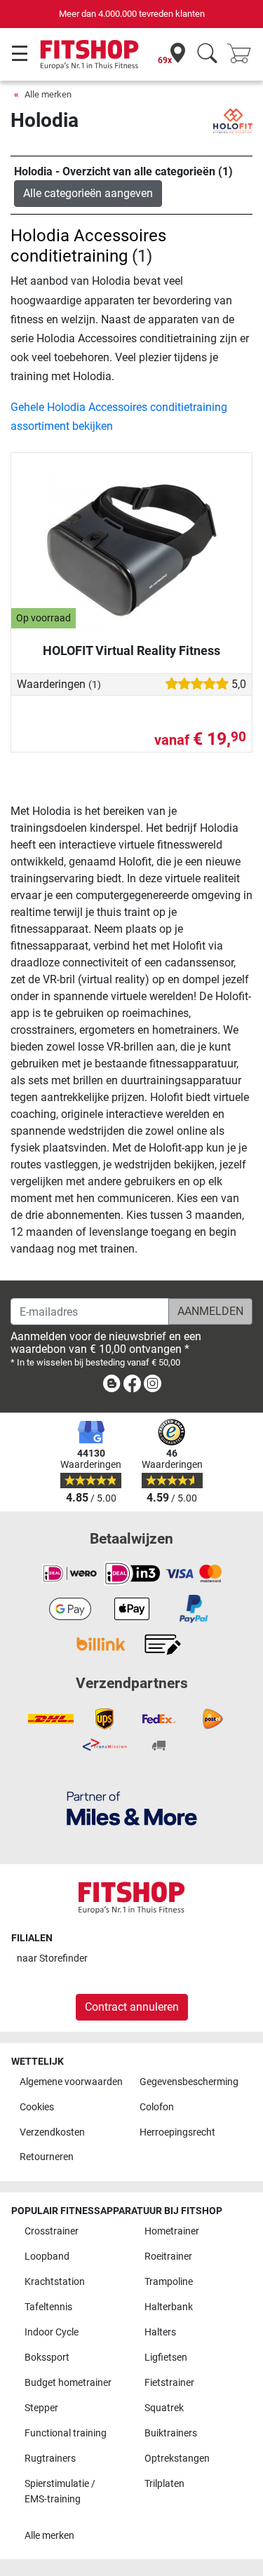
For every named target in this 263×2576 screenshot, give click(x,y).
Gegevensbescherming (189, 2082)
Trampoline (169, 2282)
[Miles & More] (132, 1808)
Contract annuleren (132, 2007)
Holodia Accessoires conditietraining (88, 246)
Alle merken (48, 94)
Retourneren (47, 2157)
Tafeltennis (48, 2307)
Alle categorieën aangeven (88, 193)
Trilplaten (164, 2484)
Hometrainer (172, 2231)
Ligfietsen (166, 2358)
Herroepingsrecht (177, 2132)
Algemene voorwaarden (71, 2082)
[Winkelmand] (243, 54)
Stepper (41, 2408)
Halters (160, 2332)
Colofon (157, 2107)
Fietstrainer (169, 2383)
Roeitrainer (168, 2257)
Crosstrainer (52, 2231)
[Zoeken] (207, 54)
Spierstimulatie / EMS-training (60, 2491)
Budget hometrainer (68, 2383)
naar (52, 1958)
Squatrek (164, 2408)
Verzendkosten (52, 2132)
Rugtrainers (50, 2459)
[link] (112, 1386)
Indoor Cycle (52, 2332)
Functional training (66, 2433)
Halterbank (169, 2307)
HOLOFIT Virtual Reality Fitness (131, 650)
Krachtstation (55, 2282)
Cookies (37, 2107)
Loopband (47, 2257)
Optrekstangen (177, 2459)
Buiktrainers (171, 2433)
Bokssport (47, 2358)
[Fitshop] (89, 54)
